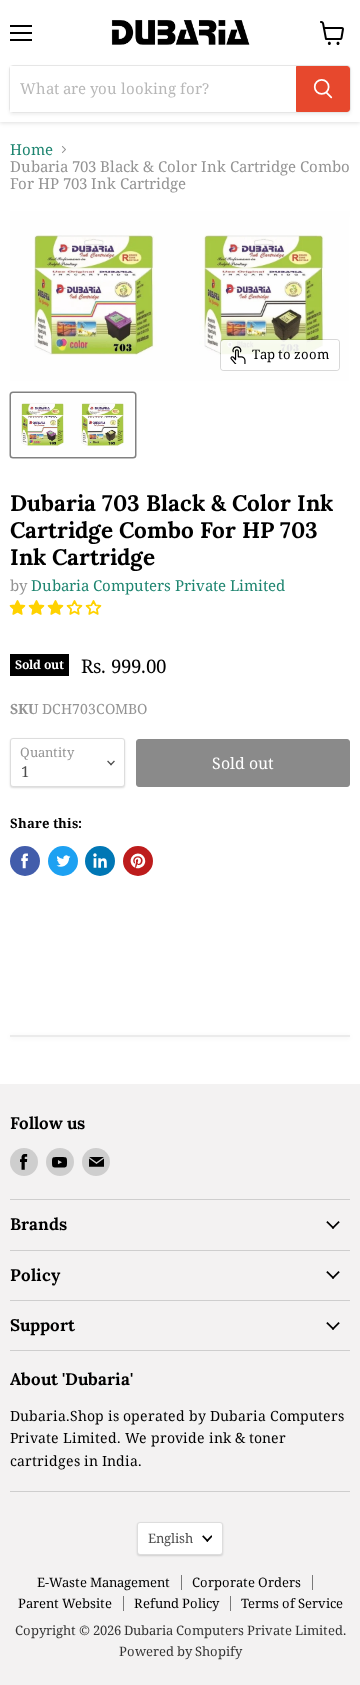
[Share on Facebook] (25, 861)
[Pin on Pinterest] (138, 861)
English (170, 1538)
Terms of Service (292, 1603)
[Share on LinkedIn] (100, 861)
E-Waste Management (103, 1582)
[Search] (323, 89)
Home (31, 149)
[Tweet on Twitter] (63, 861)
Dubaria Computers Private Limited (158, 585)
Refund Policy (176, 1603)
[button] (57, 607)
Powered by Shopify (180, 1651)
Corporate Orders (246, 1582)
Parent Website (65, 1603)
